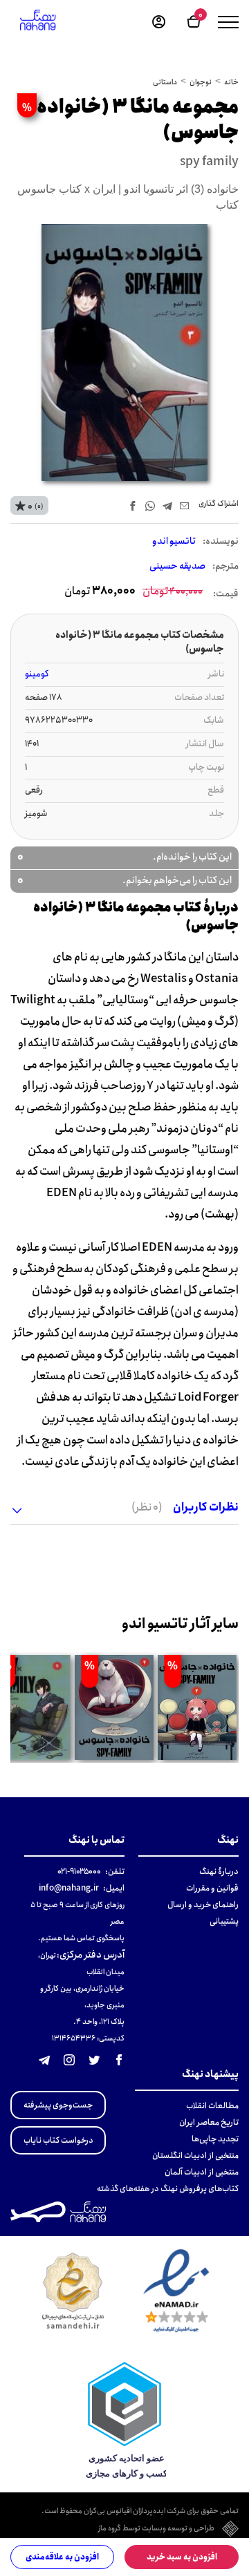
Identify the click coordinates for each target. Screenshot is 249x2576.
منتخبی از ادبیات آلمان (202, 2172)
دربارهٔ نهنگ (219, 1872)
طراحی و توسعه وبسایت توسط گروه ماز (156, 2529)
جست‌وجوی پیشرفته (58, 2105)
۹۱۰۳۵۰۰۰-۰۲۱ (79, 1872)
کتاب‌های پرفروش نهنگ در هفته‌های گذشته (168, 2189)
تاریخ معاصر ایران (209, 2122)
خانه (231, 82)
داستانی (165, 82)
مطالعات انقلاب (212, 2106)
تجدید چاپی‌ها (215, 2139)
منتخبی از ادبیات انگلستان (195, 2156)
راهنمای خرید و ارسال (203, 1905)
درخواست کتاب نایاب (58, 2140)
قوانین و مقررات (212, 1888)
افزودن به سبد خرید (182, 2557)
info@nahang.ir (69, 1888)
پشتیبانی (224, 1921)
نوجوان (201, 82)
